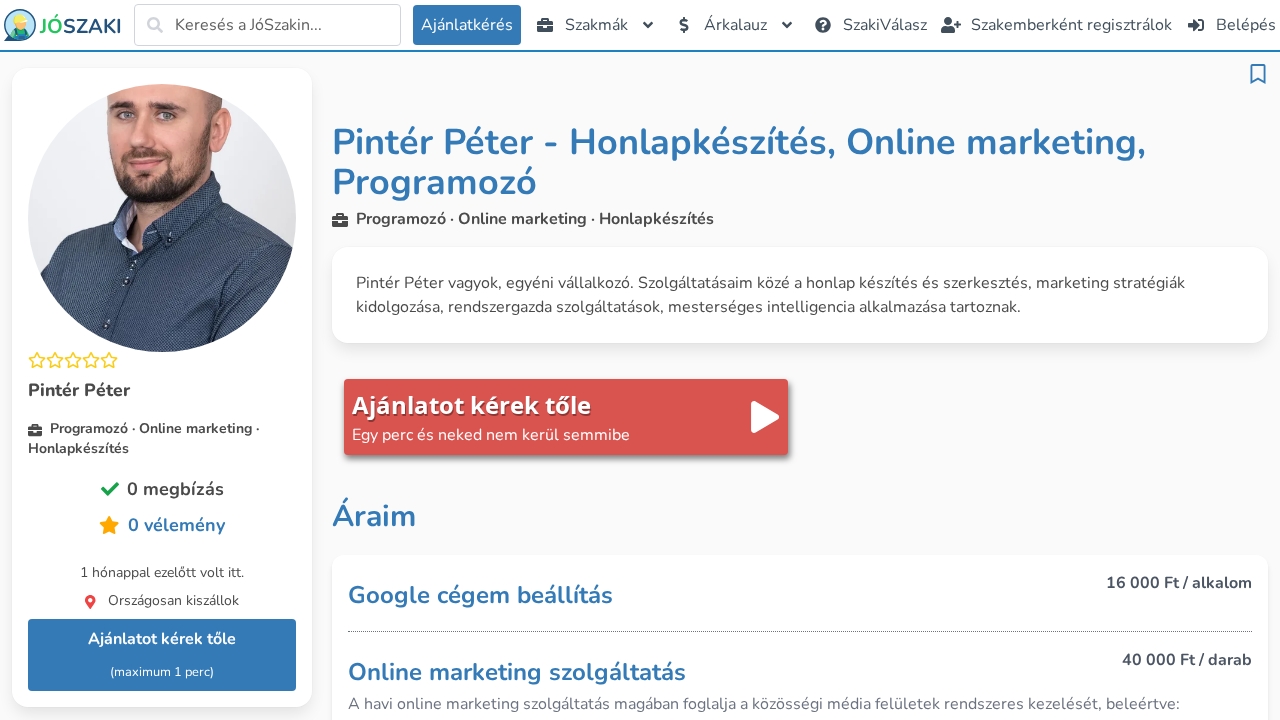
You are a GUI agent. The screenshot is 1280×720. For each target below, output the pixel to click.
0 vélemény (176, 525)
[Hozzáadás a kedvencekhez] (1258, 74)
